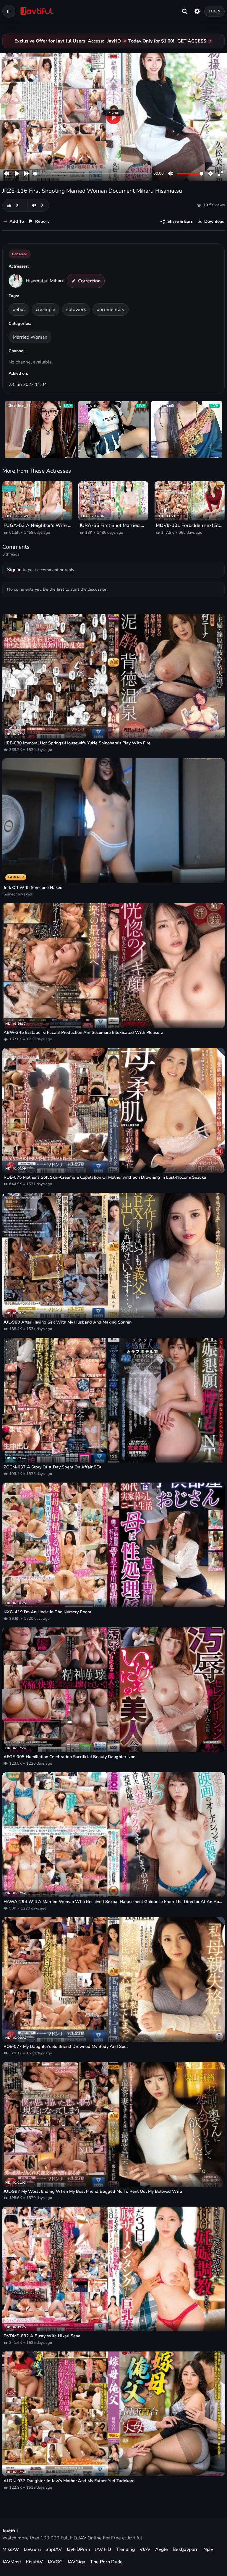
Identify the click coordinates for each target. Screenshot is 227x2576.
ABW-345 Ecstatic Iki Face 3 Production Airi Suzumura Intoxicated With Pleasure (83, 1032)
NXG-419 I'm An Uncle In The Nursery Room (47, 1612)
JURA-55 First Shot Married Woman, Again (113, 526)
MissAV (11, 2549)
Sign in (14, 570)
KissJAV (34, 2562)
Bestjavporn (186, 2549)
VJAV (145, 2549)
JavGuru (32, 2549)
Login (215, 11)
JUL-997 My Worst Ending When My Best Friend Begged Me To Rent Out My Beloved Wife (93, 2191)
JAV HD (103, 2549)
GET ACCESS (192, 41)
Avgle (162, 2549)
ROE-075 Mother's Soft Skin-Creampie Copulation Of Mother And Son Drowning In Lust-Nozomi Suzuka (105, 1177)
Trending (125, 2549)
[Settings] (197, 11)
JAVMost (12, 2562)
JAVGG (55, 2562)
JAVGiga (76, 2562)
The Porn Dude (106, 2562)
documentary (111, 309)
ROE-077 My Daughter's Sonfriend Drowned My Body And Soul (66, 2047)
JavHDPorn (78, 2549)
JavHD (114, 41)
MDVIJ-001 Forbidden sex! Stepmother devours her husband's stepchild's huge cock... (190, 526)
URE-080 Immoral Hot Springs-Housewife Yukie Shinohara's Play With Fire (77, 743)
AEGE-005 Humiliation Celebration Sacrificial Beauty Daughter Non (69, 1757)
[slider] (92, 174)
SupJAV (54, 2549)
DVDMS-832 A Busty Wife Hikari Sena (42, 2336)
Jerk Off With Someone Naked (33, 888)
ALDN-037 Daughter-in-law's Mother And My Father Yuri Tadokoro (69, 2481)
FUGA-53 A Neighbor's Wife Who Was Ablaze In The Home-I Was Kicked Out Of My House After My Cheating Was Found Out (37, 526)
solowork (76, 309)
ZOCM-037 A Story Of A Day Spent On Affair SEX (53, 1467)
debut (19, 309)
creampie (46, 309)
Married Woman (30, 337)
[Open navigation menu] (9, 11)
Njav (208, 2549)
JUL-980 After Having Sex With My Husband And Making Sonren (68, 1322)
